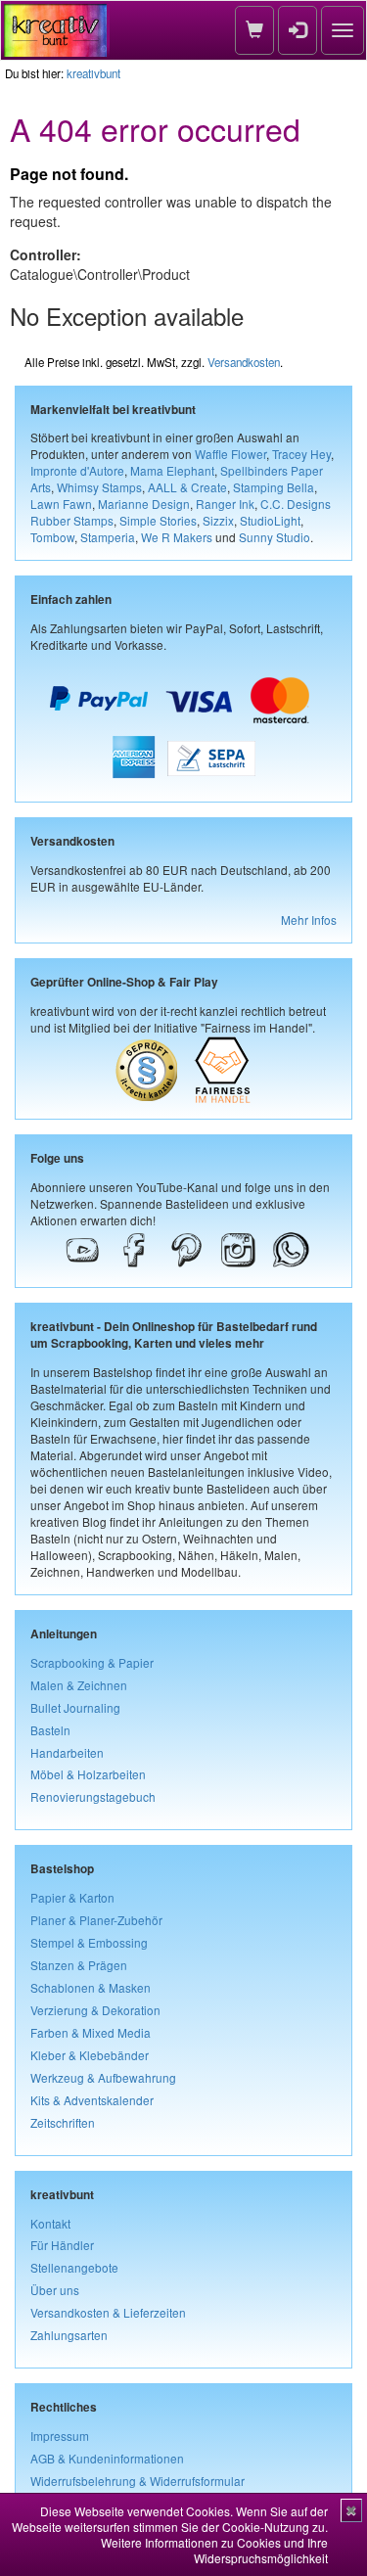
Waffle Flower (230, 454)
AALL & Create (187, 487)
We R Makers (177, 537)
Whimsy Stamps (99, 487)
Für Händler (62, 2245)
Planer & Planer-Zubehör (96, 1920)
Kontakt (50, 2223)
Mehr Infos (309, 920)
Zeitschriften (63, 2122)
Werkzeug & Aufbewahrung (103, 2077)
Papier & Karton (72, 1897)
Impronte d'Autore (77, 470)
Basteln (50, 1730)
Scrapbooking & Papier (92, 1662)
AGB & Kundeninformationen (107, 2458)
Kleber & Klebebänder (90, 2055)
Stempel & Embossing (89, 1942)
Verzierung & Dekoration (95, 2010)
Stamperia (108, 537)
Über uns (55, 2290)
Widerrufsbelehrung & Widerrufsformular (138, 2481)
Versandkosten (244, 362)
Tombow (52, 537)
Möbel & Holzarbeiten (88, 1774)
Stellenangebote (74, 2267)
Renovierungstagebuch (93, 1796)
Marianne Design (144, 504)
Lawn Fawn (61, 504)
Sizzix (218, 520)
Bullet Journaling (75, 1707)
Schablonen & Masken (91, 1987)
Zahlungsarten (69, 2335)
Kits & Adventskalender (92, 2100)
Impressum (60, 2436)
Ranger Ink (225, 504)
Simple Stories (158, 520)
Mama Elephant (172, 470)
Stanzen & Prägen (79, 1965)
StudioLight (270, 520)
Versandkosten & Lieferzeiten (108, 2312)
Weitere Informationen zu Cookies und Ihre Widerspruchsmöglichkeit (214, 2550)
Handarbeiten (67, 1752)
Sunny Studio (275, 537)
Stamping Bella (274, 487)
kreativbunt (93, 73)
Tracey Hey (301, 454)
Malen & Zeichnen (79, 1685)
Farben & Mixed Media (91, 2032)
